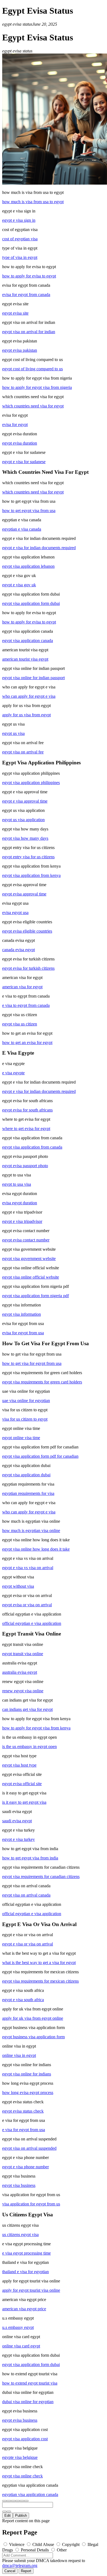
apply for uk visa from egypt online (33, 2018)
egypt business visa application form (33, 2037)
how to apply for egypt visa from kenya (36, 1728)
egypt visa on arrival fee (23, 752)
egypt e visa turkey (19, 1839)
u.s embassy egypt (18, 2327)
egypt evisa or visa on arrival (27, 1605)
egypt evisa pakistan (20, 350)
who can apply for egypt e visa (29, 696)
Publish (21, 2516)
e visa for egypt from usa (24, 2130)
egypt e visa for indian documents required (39, 548)
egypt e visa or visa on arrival (28, 1944)
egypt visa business (19, 2185)
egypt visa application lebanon (28, 566)
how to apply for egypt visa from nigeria (37, 387)
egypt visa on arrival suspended (29, 2148)
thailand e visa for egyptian (26, 2272)
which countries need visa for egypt (33, 406)
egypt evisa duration (20, 443)
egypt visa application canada (28, 641)
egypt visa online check (22, 2476)
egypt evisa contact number (26, 1240)
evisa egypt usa (15, 913)
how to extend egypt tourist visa (30, 2383)
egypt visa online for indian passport (33, 678)
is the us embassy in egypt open (29, 1747)
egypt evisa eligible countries (27, 931)
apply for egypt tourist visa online (31, 2290)
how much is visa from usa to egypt (33, 202)
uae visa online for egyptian (26, 1401)
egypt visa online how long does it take (36, 1549)
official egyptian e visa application (32, 1623)
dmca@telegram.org (20, 2565)
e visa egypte (13, 1073)
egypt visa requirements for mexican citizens (40, 1981)
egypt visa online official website (31, 1277)
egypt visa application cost (25, 2439)
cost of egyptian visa (20, 239)
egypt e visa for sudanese (24, 462)
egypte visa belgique (20, 2457)
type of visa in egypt (20, 257)
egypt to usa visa (17, 1184)
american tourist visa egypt (25, 659)
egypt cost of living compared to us (33, 369)
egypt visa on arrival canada (26, 1895)
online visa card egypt (21, 2346)
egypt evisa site (15, 313)
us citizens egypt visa (20, 2235)
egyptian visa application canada (30, 2494)
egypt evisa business (20, 2420)
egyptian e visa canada (22, 529)
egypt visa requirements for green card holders (42, 1382)
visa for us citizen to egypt (25, 1419)
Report (26, 2571)
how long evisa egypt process (28, 2093)
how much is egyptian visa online (31, 1530)
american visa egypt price (24, 2309)
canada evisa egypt (19, 950)
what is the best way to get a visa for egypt (39, 1963)
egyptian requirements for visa (28, 1493)
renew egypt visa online (23, 1691)
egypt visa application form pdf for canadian (40, 1456)
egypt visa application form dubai (31, 603)
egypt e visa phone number (26, 2167)
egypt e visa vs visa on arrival (28, 1568)
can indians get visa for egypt (27, 1709)
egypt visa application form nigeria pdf (36, 1296)
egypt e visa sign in (19, 220)
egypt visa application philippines (31, 783)
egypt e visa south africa (23, 2000)
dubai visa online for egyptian (28, 2402)
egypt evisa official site (22, 1784)
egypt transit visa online (23, 1654)
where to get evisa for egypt (26, 1129)
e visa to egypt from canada (26, 1005)
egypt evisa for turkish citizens (28, 968)
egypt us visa (13, 733)
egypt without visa (18, 1586)
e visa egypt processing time (26, 2253)
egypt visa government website (29, 1259)
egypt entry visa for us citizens (28, 857)
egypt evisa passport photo (25, 1166)
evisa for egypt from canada (26, 295)
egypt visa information (22, 1314)
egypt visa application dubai (26, 1475)
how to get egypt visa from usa (29, 511)
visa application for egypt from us (31, 2204)
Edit (8, 2516)
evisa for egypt (15, 425)
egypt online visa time (21, 1438)
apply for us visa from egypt (26, 715)
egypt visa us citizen (20, 1024)
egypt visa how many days (25, 838)
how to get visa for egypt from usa (32, 1363)
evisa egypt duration (20, 1203)
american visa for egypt (22, 987)
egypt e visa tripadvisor (22, 1221)
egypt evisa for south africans (27, 1110)
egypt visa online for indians (27, 2074)
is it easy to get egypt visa (24, 1802)
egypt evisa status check (23, 2111)
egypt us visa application (23, 820)
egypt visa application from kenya (31, 875)
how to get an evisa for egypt (27, 1042)
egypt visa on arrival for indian (29, 332)
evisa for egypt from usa (23, 1333)
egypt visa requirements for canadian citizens (41, 1876)
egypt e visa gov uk (19, 585)
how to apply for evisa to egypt (29, 276)
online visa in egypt (19, 2055)
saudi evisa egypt (17, 1821)
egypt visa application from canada (32, 1147)
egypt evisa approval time (24, 894)
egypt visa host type (19, 1765)
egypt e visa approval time (25, 801)
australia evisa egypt (20, 1672)
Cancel (10, 2571)
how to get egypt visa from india (30, 1858)
